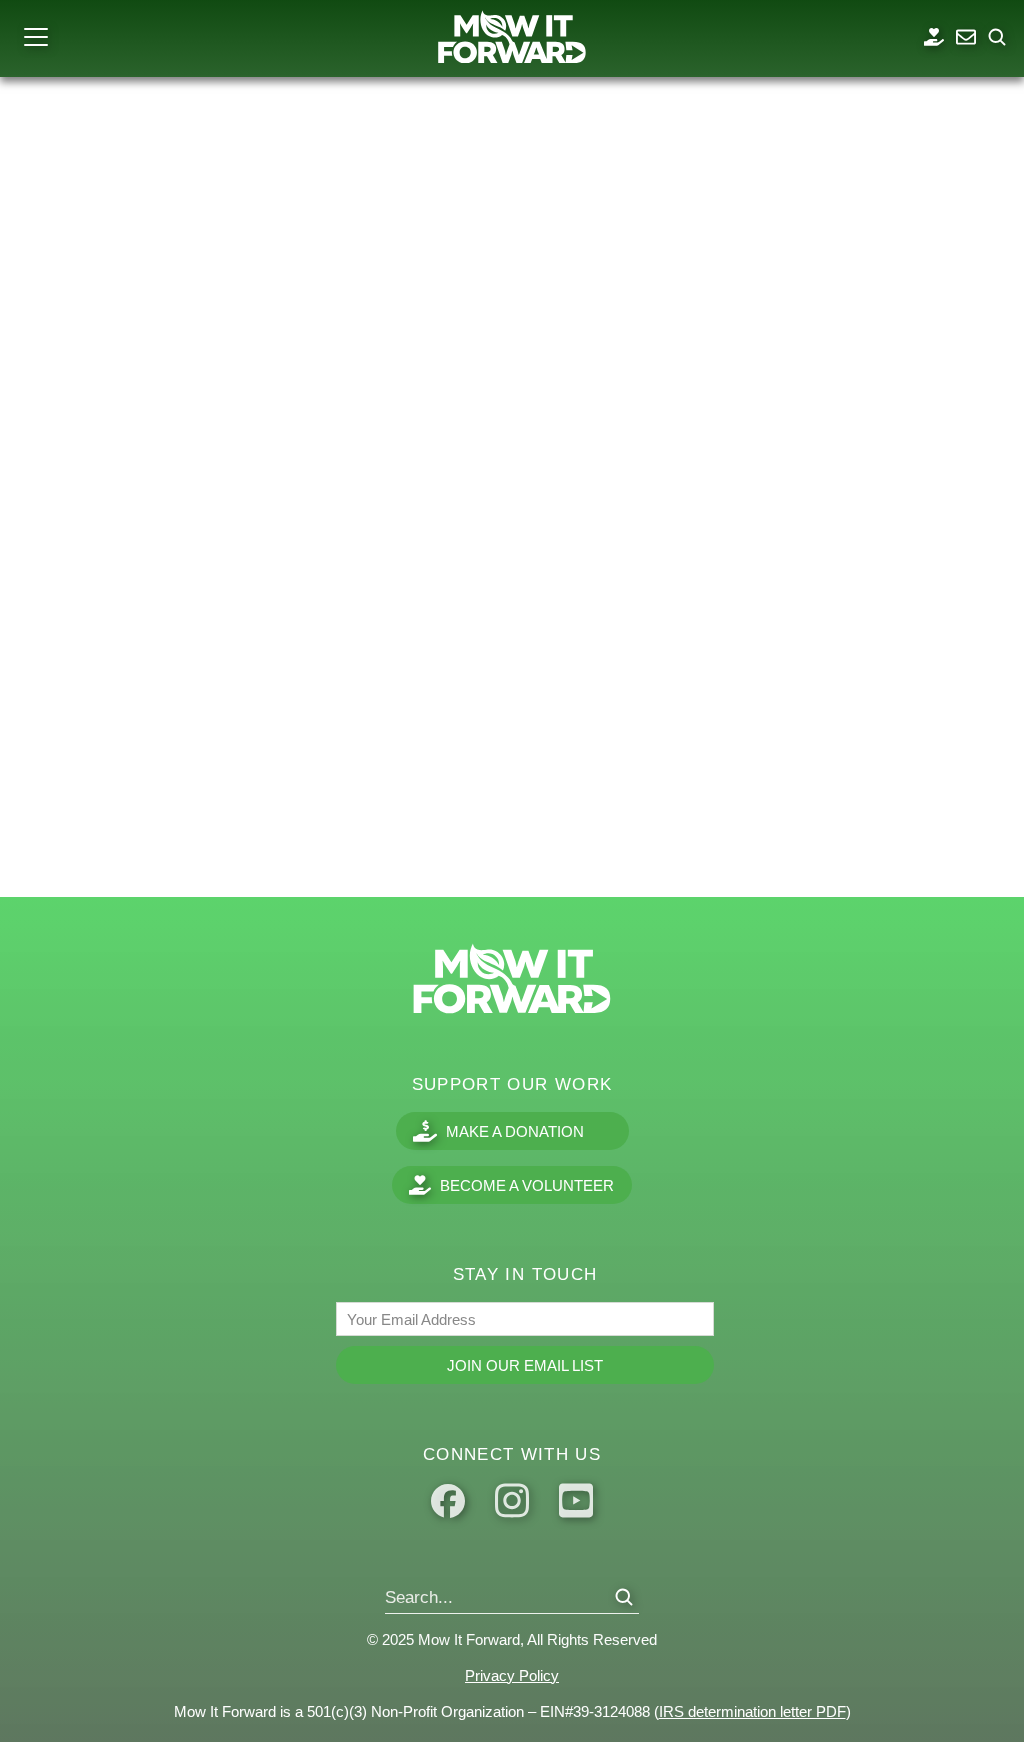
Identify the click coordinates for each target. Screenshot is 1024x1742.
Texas (26, 830)
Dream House (93, 787)
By (107, 830)
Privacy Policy (512, 1675)
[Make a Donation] (934, 37)
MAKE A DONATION (515, 1131)
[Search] (624, 1597)
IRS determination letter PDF (752, 1711)
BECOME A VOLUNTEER (527, 1185)
